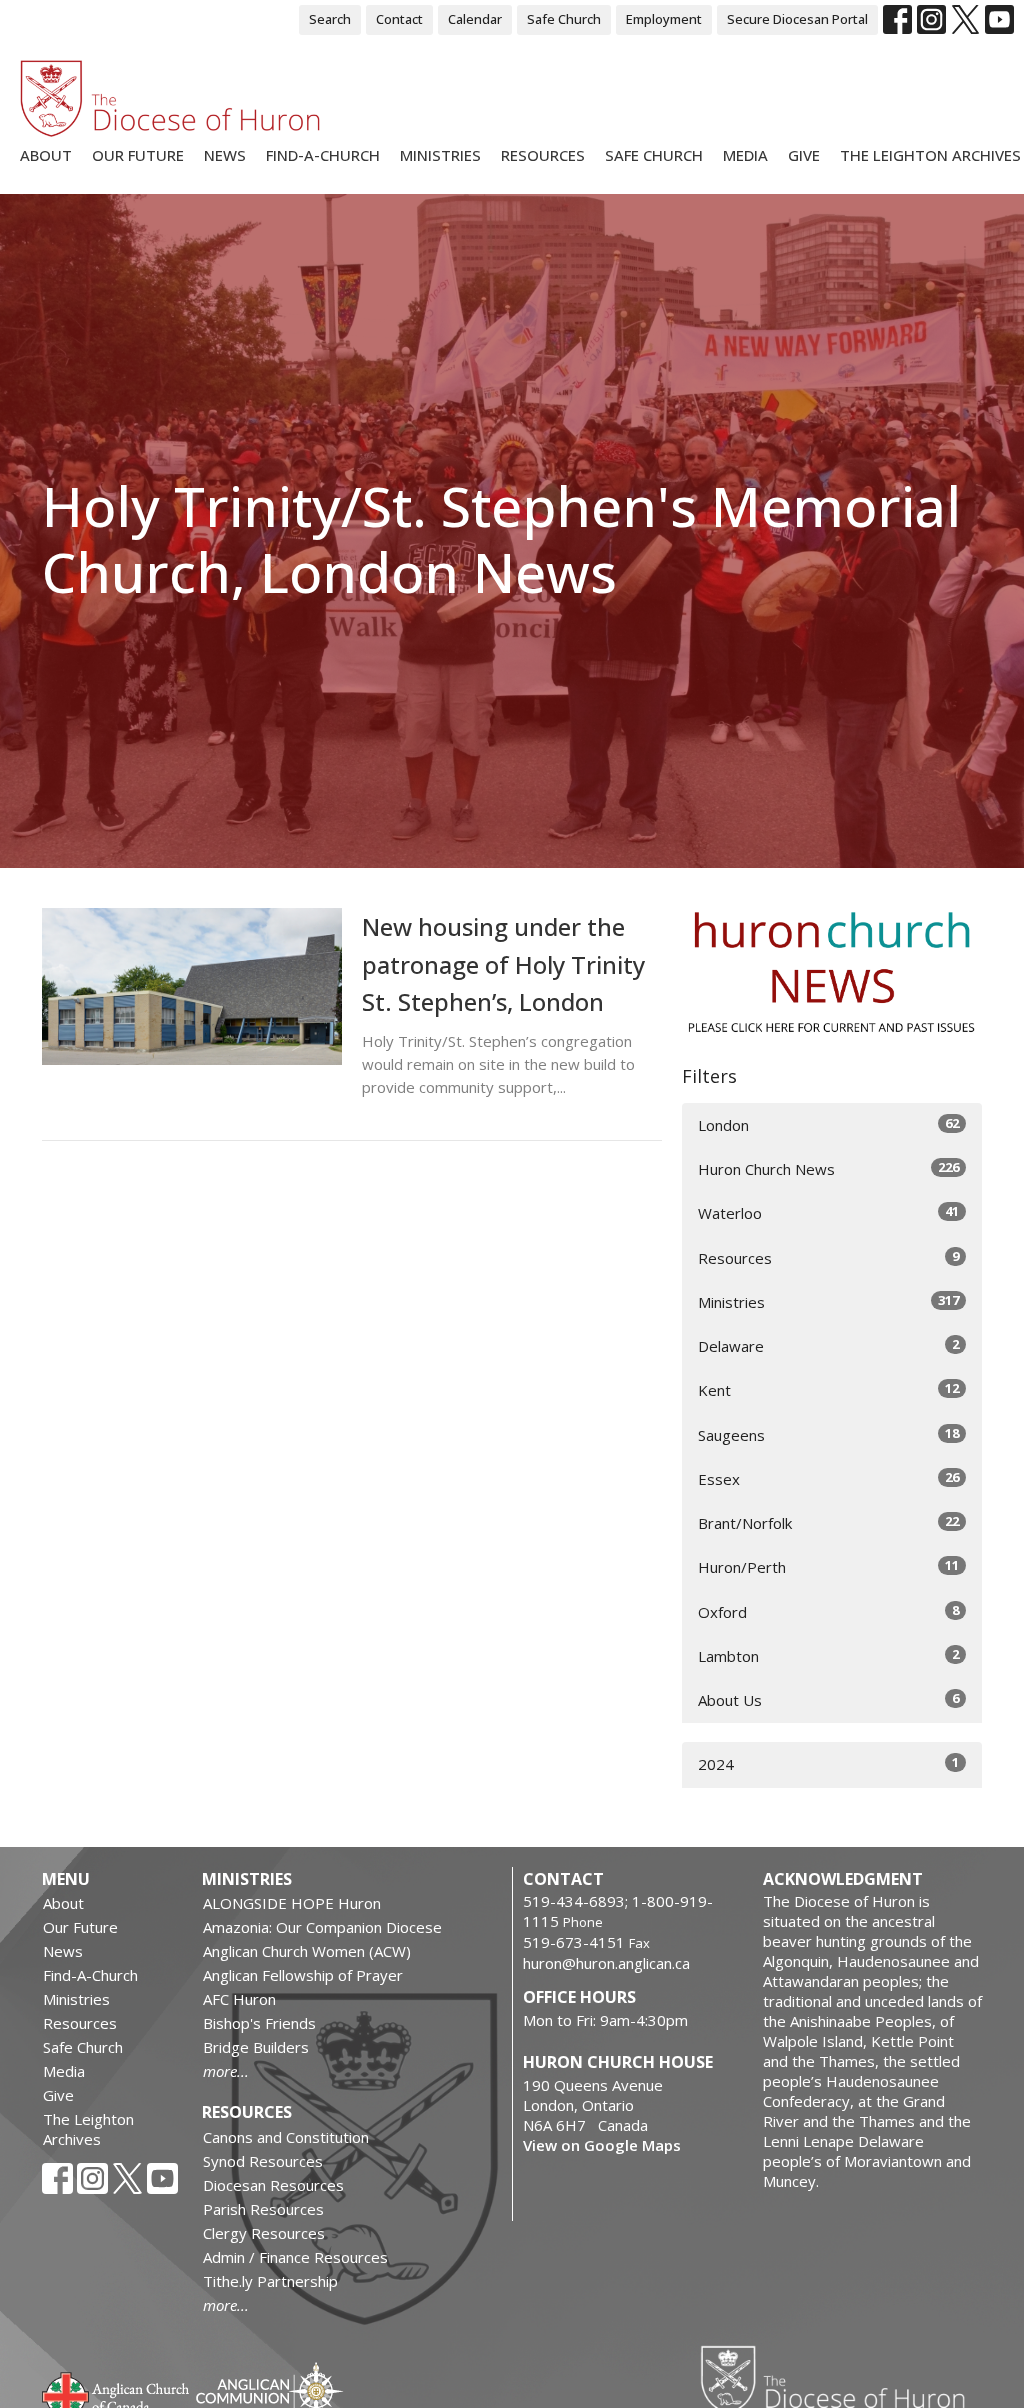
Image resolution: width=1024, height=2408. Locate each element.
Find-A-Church (323, 155)
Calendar (475, 19)
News (225, 155)
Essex (828, 1478)
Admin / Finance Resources (295, 2257)
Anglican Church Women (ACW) (307, 1951)
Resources (543, 155)
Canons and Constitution (286, 2137)
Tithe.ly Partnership (270, 2281)
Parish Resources (263, 2209)
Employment (664, 19)
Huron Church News (828, 1168)
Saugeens (828, 1434)
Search (330, 19)
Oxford (828, 1611)
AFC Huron (239, 1999)
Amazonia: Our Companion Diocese (322, 1927)
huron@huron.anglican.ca (606, 1963)
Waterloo (828, 1212)
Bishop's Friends (259, 2023)
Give (804, 155)
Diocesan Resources (273, 2185)
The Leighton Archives (930, 155)
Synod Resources (263, 2161)
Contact (399, 19)
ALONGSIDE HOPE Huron (292, 1903)
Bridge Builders (256, 2047)
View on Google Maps (602, 2145)
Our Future (138, 155)
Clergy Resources (264, 2233)
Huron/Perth (828, 1566)
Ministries (440, 155)
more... (226, 2071)
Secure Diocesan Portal (797, 19)
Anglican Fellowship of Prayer (303, 1975)
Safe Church (564, 19)
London (828, 1124)
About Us (828, 1699)
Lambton (828, 1655)
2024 (828, 1763)
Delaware (828, 1345)
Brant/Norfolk (828, 1522)
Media (745, 155)
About (46, 155)
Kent (828, 1389)
